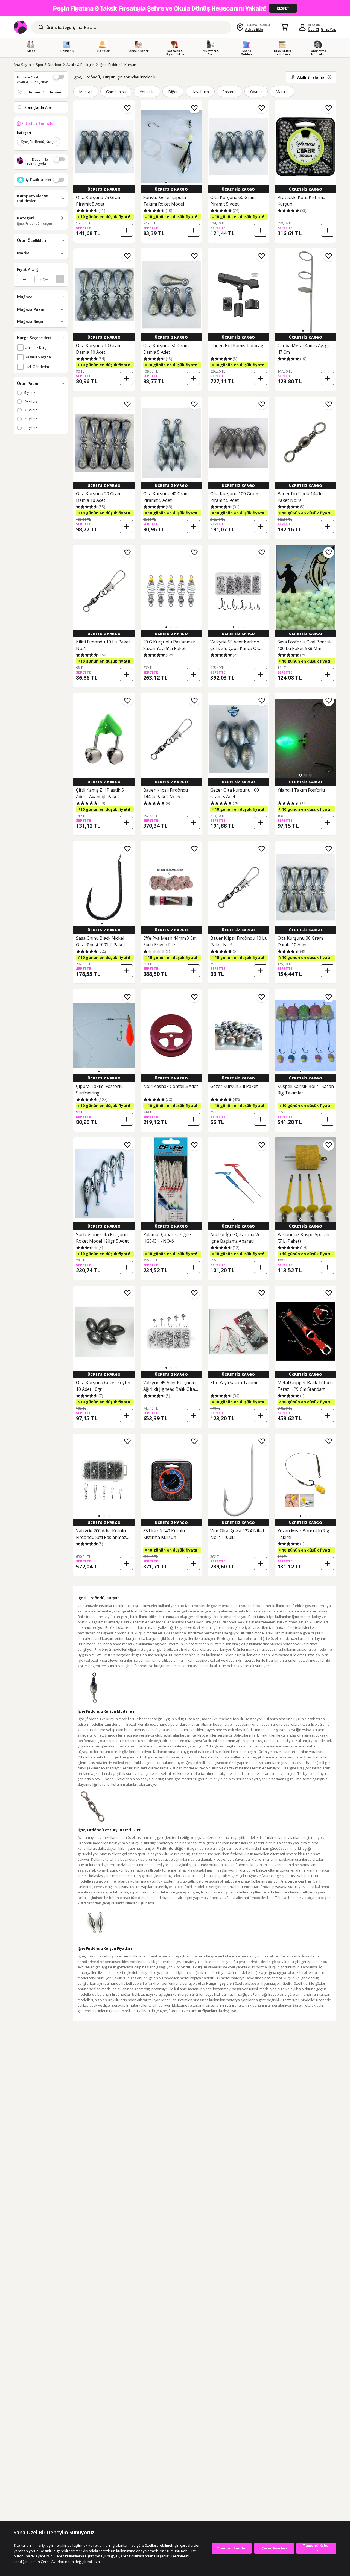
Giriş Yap (329, 29)
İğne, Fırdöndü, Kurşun (118, 65)
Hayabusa (200, 92)
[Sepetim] (284, 27)
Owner (256, 92)
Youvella (147, 92)
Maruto (282, 92)
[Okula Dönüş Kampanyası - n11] (175, 8)
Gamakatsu (116, 92)
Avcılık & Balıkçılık (80, 65)
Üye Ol (314, 29)
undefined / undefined (43, 92)
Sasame (230, 92)
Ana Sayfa (22, 65)
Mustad (86, 92)
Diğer (173, 92)
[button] (166, 183)
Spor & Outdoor (49, 65)
